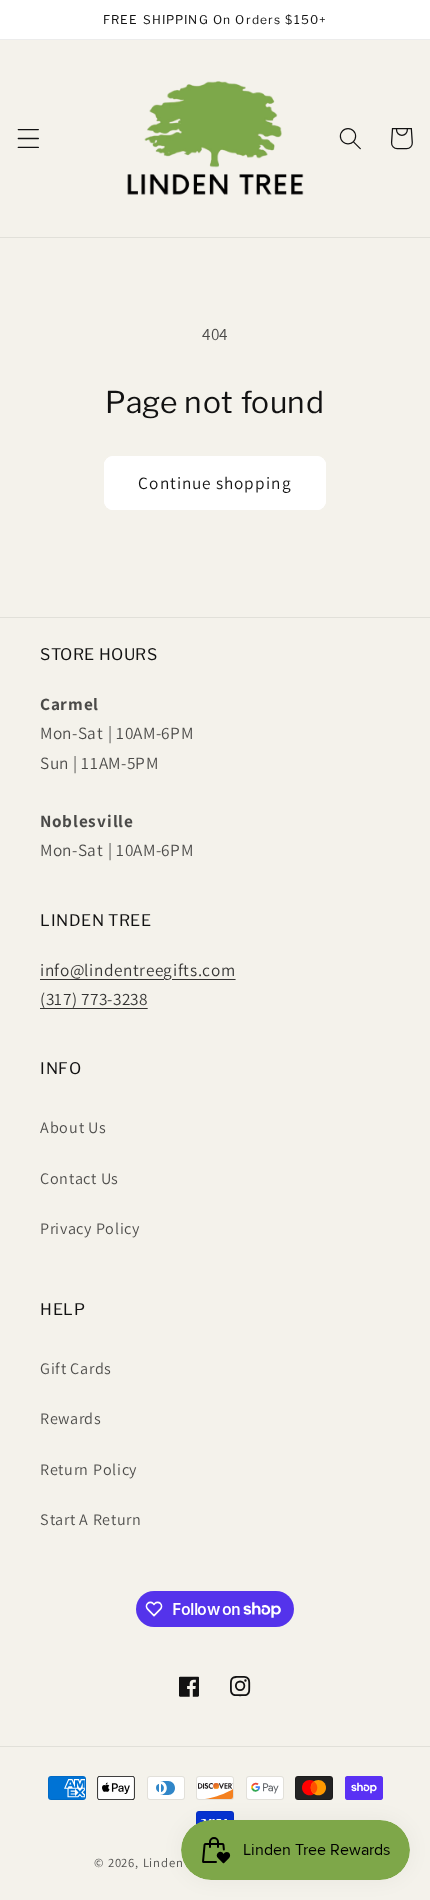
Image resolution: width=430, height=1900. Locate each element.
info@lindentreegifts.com (138, 969)
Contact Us (79, 1178)
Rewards (71, 1418)
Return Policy (88, 1469)
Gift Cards (76, 1368)
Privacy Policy (90, 1228)
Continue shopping (215, 482)
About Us (73, 1127)
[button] (28, 138)
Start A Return (91, 1519)
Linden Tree (178, 1862)
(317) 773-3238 (94, 998)
